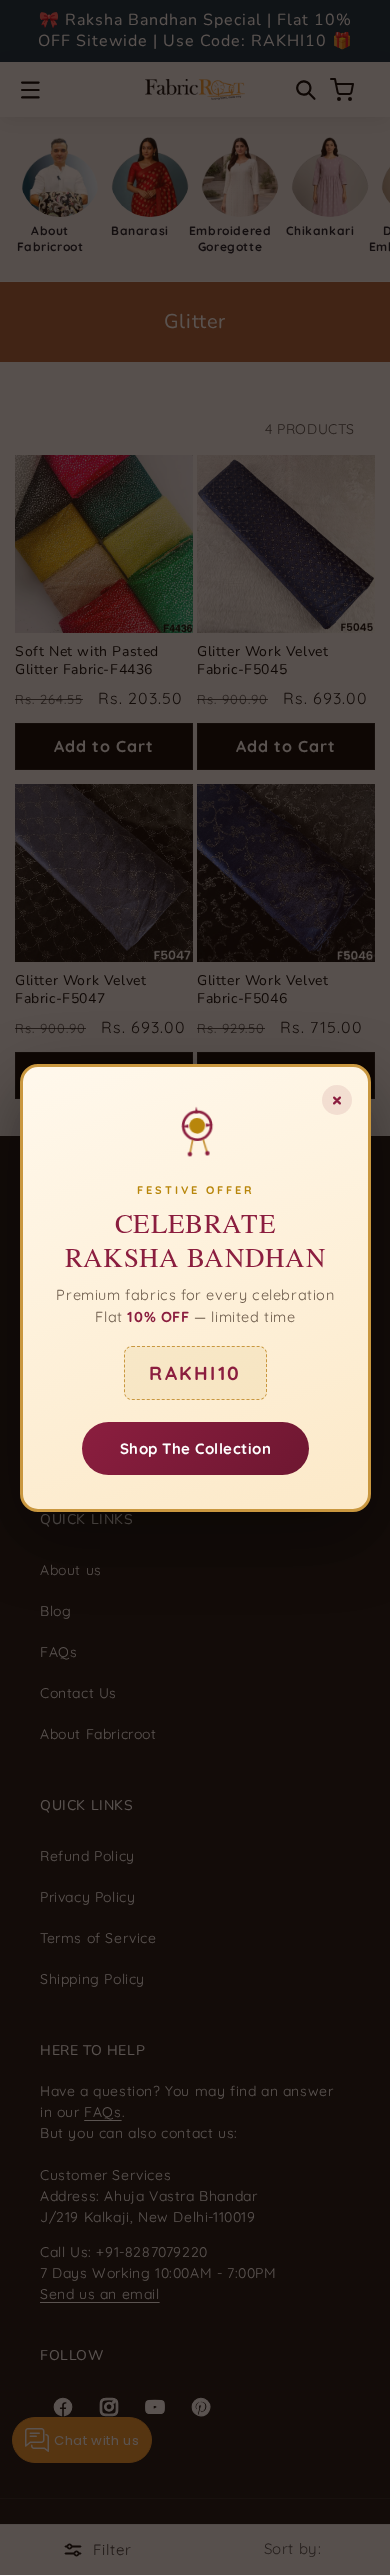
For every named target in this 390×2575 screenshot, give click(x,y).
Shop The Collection (195, 1447)
